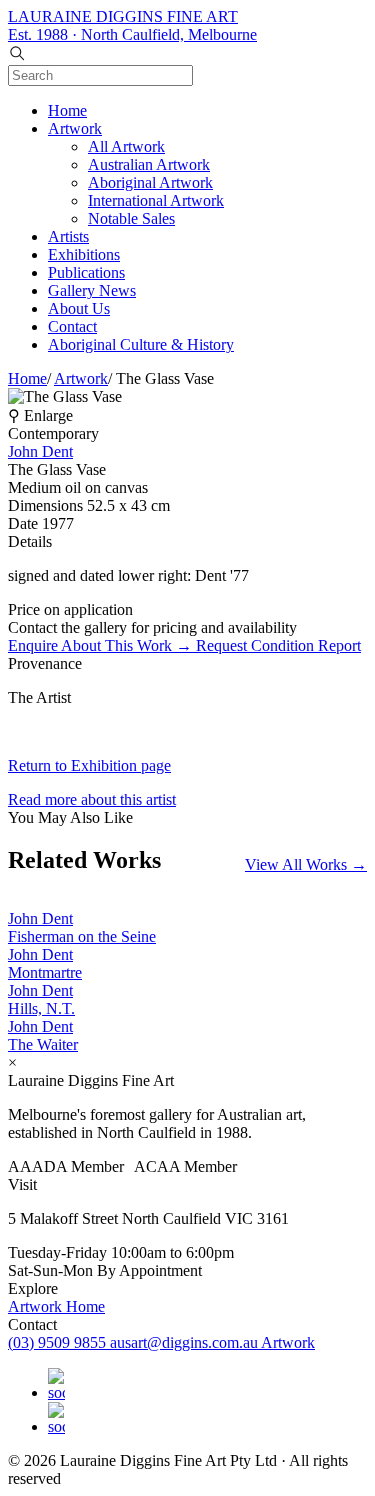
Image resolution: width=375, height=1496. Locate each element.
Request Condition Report (278, 645)
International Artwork (156, 200)
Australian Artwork (149, 164)
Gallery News (92, 290)
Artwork (75, 128)
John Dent (40, 451)
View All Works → (306, 864)
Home (67, 110)
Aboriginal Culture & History (141, 344)
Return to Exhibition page (89, 765)
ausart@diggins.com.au (185, 1342)
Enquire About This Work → (102, 645)
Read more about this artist (92, 799)
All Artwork (126, 146)
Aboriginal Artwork (150, 182)
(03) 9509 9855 (59, 1342)
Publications (86, 272)
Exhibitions (84, 254)
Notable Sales (131, 218)
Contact (72, 326)
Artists (68, 236)
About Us (79, 308)
